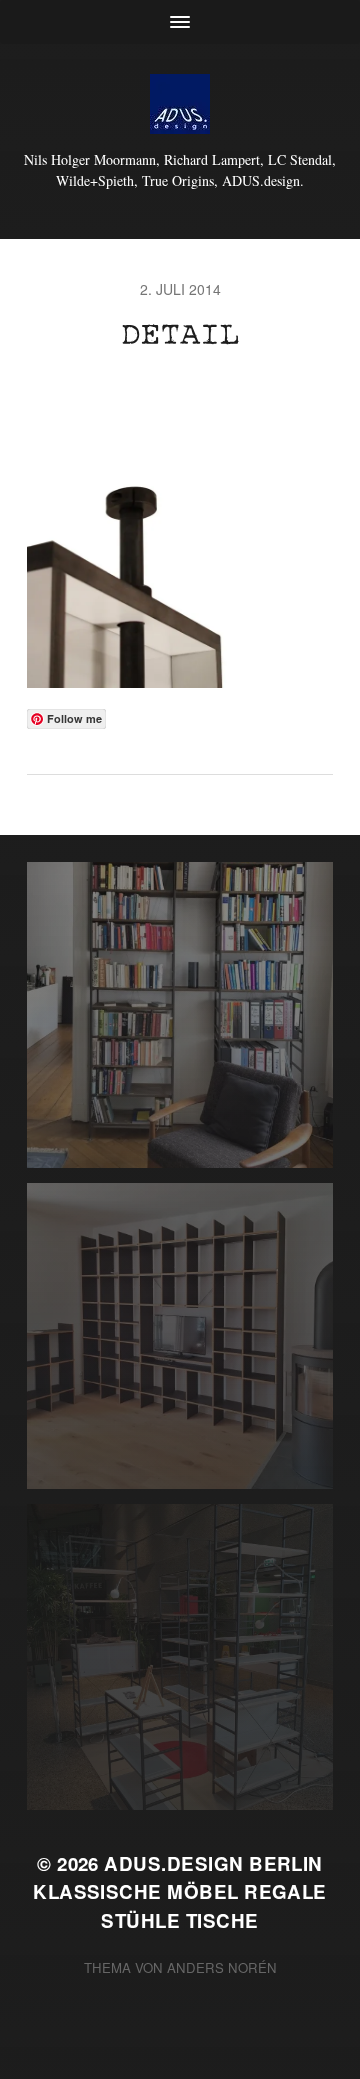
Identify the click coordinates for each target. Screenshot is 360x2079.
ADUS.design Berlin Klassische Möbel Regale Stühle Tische (180, 1891)
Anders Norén (222, 1967)
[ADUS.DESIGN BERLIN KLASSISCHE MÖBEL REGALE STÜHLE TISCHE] (180, 104)
